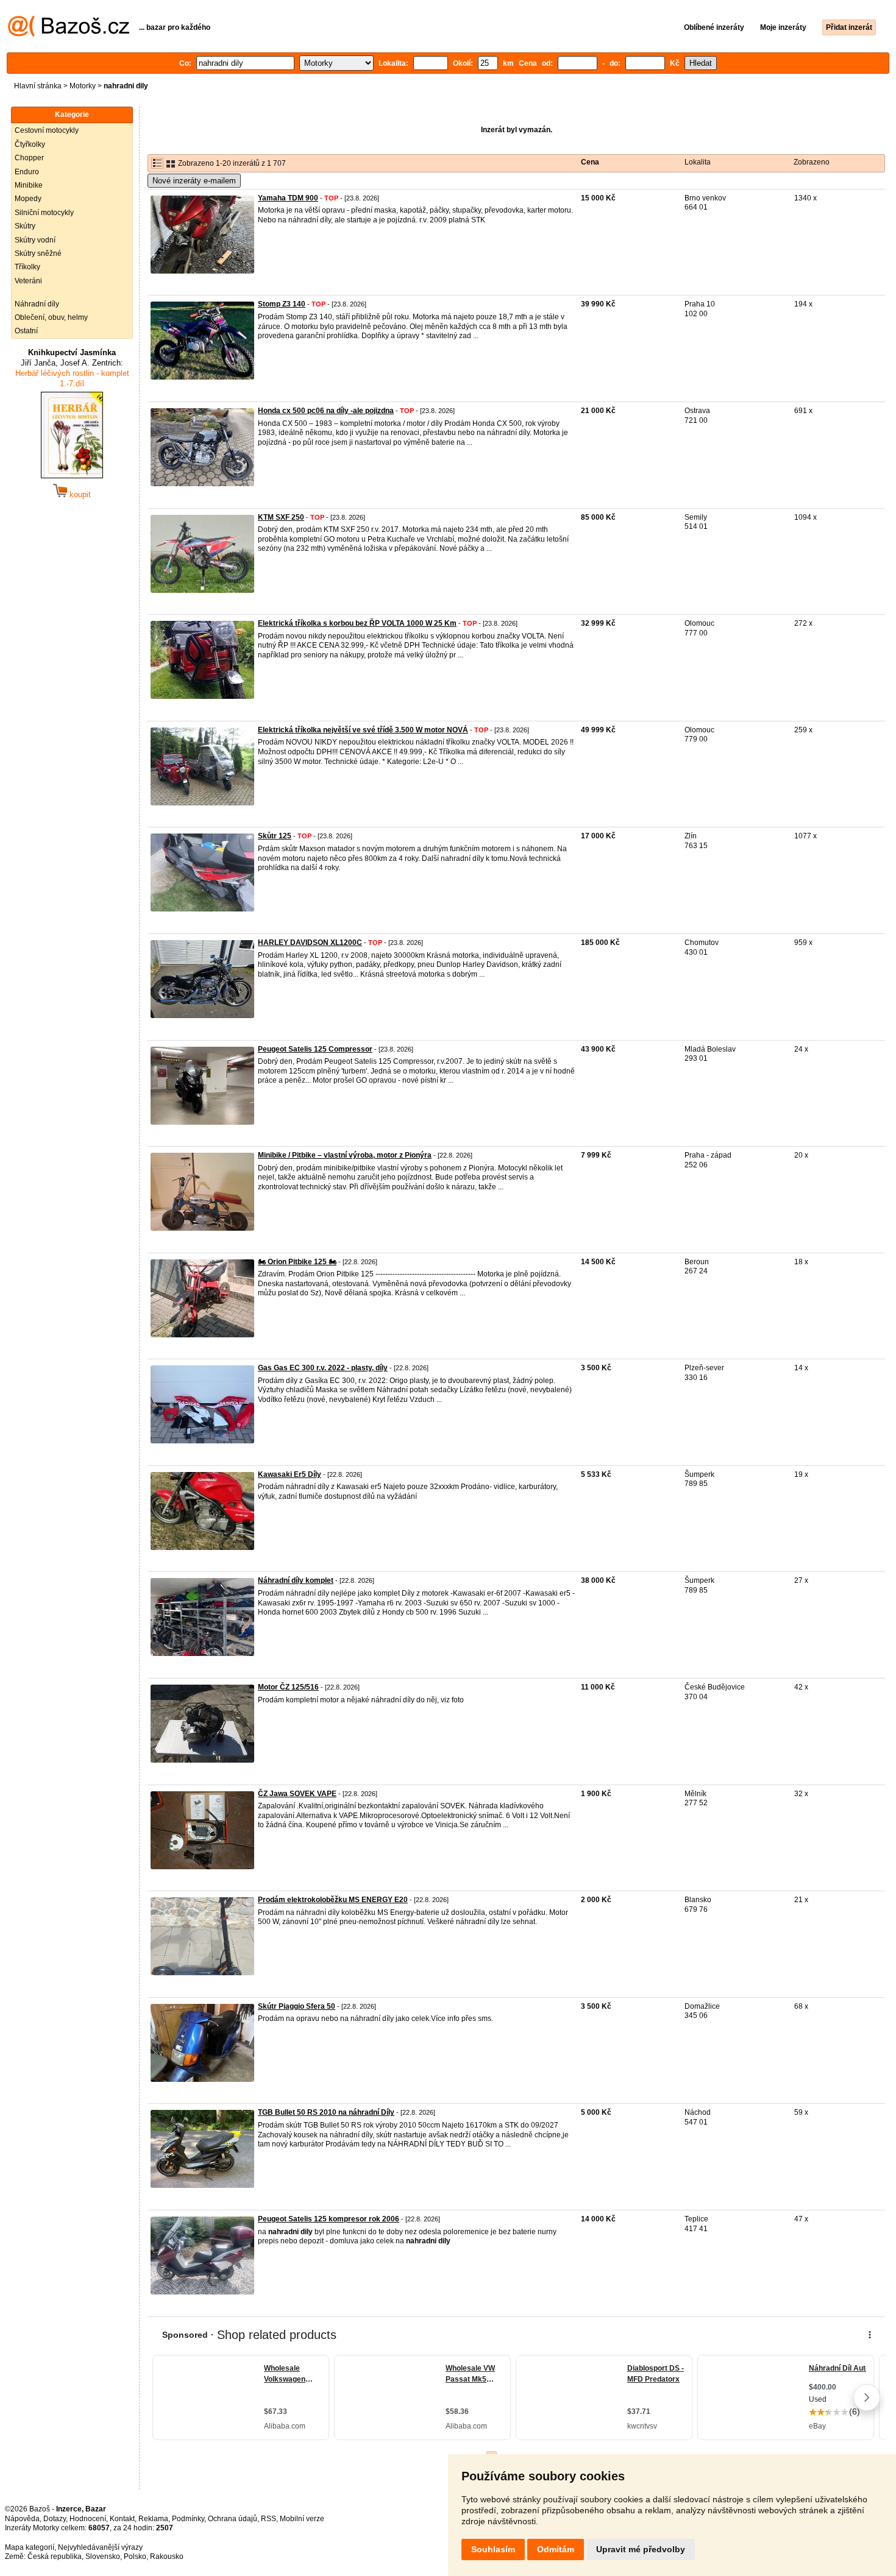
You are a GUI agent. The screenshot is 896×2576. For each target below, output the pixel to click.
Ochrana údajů (233, 2519)
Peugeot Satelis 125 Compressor (315, 1049)
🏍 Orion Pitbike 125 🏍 (297, 1262)
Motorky (83, 86)
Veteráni (28, 281)
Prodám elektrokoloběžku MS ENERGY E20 (333, 1900)
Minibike (29, 185)
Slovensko (103, 2557)
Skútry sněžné (38, 253)
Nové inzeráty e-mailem (194, 181)
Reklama (153, 2519)
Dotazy (55, 2519)
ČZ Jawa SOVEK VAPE (297, 1794)
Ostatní (26, 331)
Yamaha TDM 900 (288, 198)
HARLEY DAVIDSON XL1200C (310, 943)
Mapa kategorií (30, 2547)
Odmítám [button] (556, 2549)
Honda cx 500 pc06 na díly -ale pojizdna (326, 411)
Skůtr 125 (275, 836)
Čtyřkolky (30, 144)
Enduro (27, 172)
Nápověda (22, 2519)
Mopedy (28, 199)
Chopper (29, 158)
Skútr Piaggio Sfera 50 (297, 2006)
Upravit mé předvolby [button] (641, 2549)
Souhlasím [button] (493, 2549)
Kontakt (122, 2519)
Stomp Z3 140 (282, 304)
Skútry (25, 226)
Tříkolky (27, 267)
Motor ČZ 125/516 (288, 1687)
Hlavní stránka (38, 86)
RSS (268, 2519)
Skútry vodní (35, 240)
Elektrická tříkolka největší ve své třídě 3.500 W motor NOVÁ (363, 730)
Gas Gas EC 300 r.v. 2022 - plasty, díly (323, 1368)
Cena (590, 162)
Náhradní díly (37, 304)
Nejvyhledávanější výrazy (100, 2547)
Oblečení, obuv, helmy (51, 317)
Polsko (135, 2557)
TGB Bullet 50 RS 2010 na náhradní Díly (326, 2112)
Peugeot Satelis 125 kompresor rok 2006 (329, 2219)
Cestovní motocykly (47, 130)
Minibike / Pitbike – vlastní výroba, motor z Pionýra (345, 1155)
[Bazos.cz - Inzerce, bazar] (69, 34)
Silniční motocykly (44, 213)
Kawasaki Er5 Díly (290, 1474)
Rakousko (167, 2557)
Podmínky (188, 2519)
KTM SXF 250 (281, 517)
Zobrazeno (812, 162)
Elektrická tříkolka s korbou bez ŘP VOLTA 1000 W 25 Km (357, 623)
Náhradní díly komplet (296, 1580)
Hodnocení (88, 2519)
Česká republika (55, 2557)
